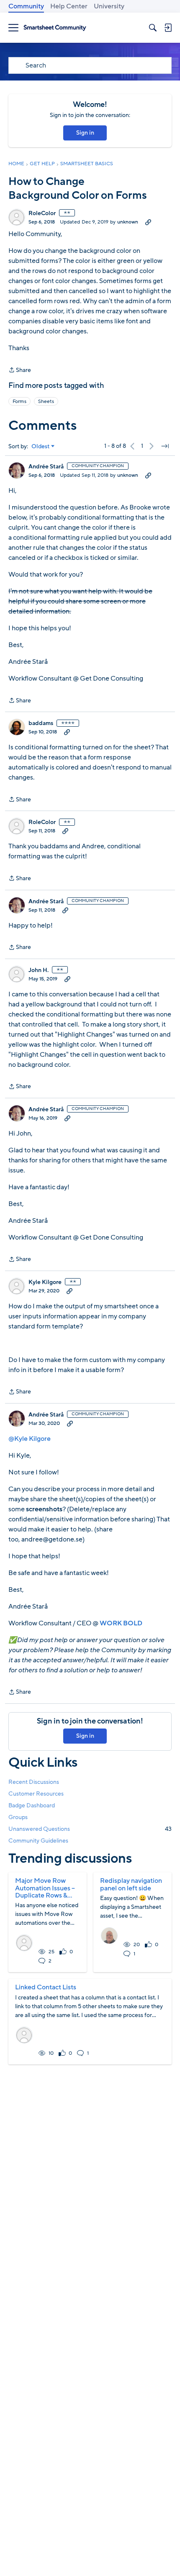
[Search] (153, 28)
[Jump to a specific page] (165, 446)
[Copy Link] (148, 222)
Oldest (41, 447)
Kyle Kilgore (45, 1282)
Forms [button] (19, 401)
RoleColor (42, 213)
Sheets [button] (46, 401)
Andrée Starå (46, 467)
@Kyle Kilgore (30, 1439)
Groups (18, 1817)
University (109, 6)
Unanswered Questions (90, 1829)
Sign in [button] (85, 133)
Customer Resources (36, 1794)
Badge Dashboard (32, 1805)
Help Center (69, 6)
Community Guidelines (38, 1841)
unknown (128, 222)
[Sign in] (168, 28)
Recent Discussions (34, 1782)
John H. (39, 970)
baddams (41, 723)
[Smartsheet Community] (55, 28)
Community (26, 6)
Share (20, 370)
